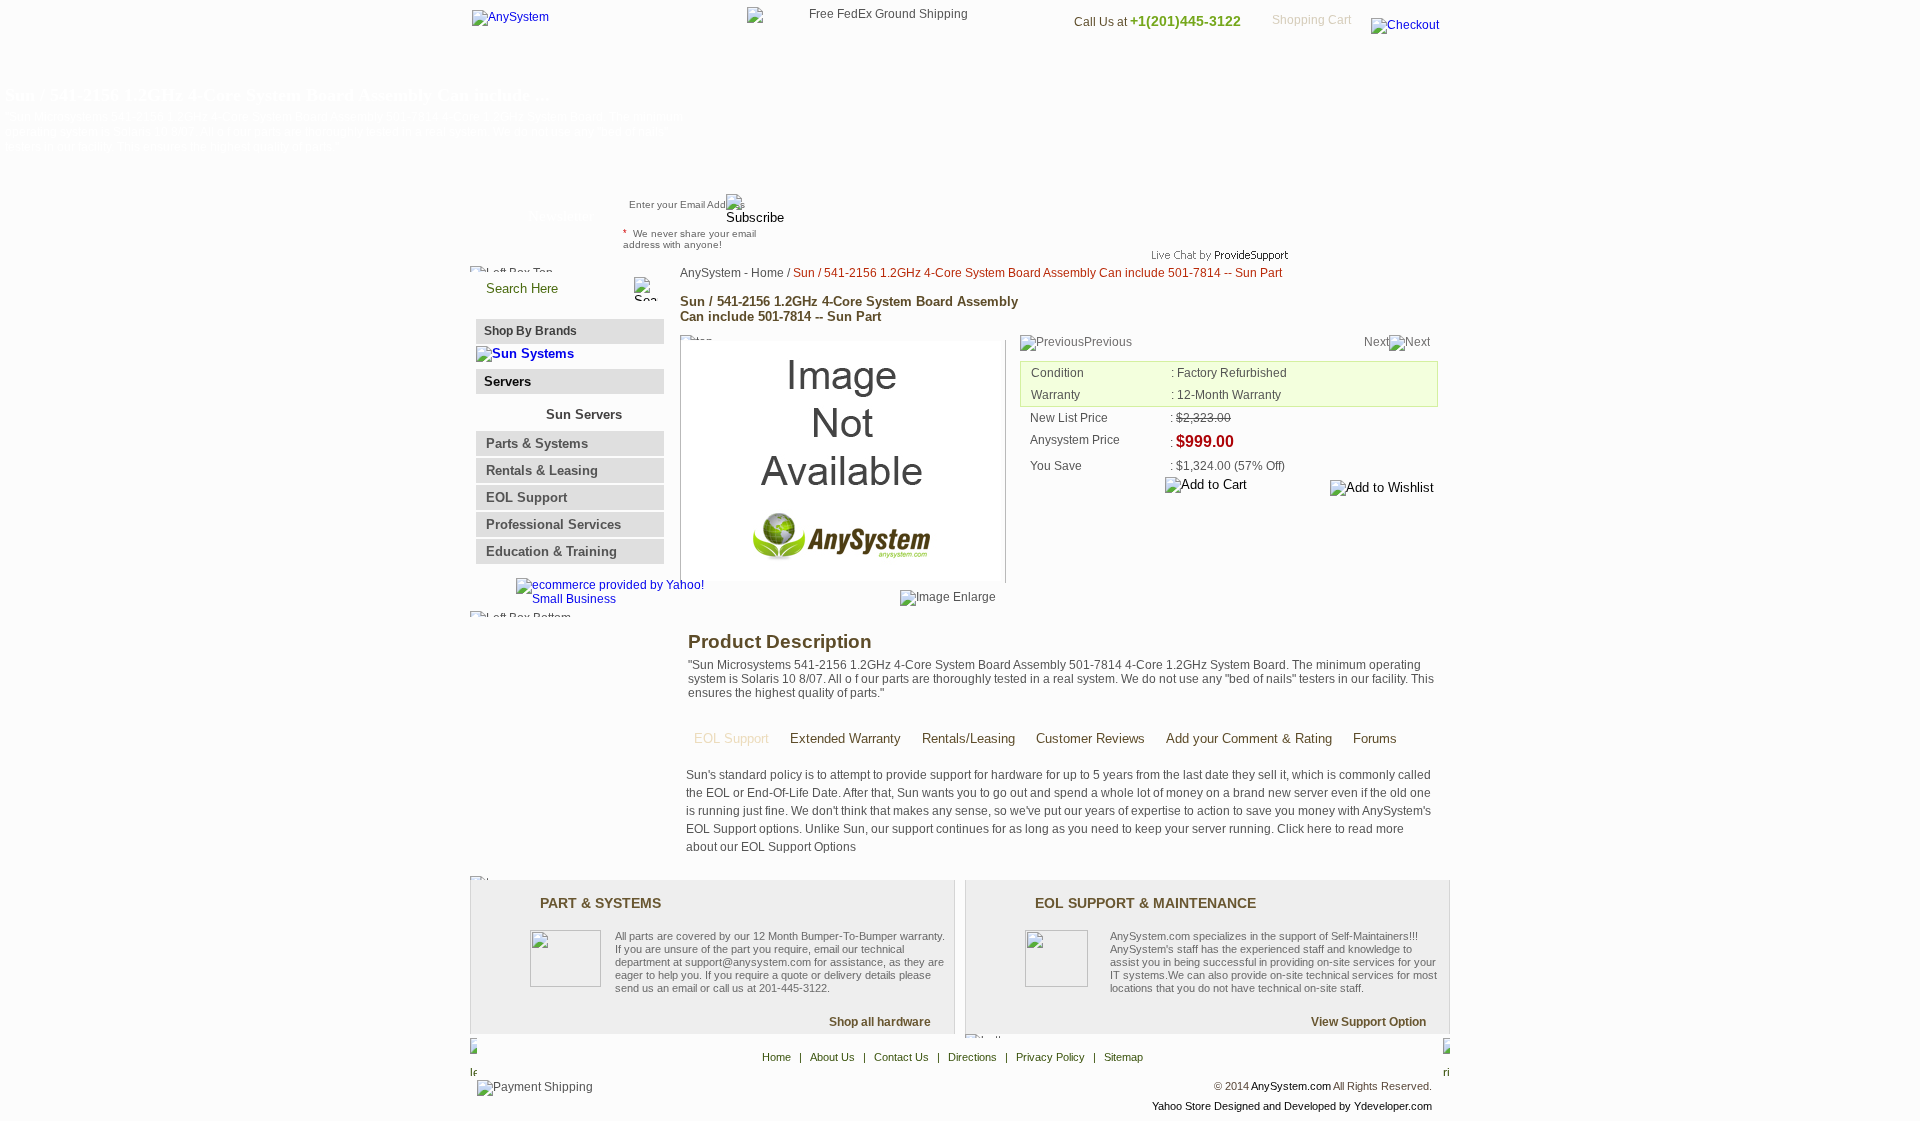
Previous (1108, 342)
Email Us (840, 214)
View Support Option (1368, 1022)
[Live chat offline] (1211, 214)
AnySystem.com (1291, 1086)
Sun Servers (584, 414)
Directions (1204, 65)
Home (933, 65)
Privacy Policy (1310, 65)
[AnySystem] (510, 17)
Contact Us (1107, 65)
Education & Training (551, 551)
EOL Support (526, 497)
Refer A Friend (948, 214)
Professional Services (553, 524)
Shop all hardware (880, 1022)
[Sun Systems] (525, 353)
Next (1376, 342)
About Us (1015, 65)
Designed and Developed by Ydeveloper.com (1323, 1106)
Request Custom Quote (1351, 214)
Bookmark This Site (1080, 214)
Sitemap (1408, 65)
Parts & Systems (537, 443)
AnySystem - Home (732, 273)
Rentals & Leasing (542, 470)
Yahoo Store (1181, 1106)
